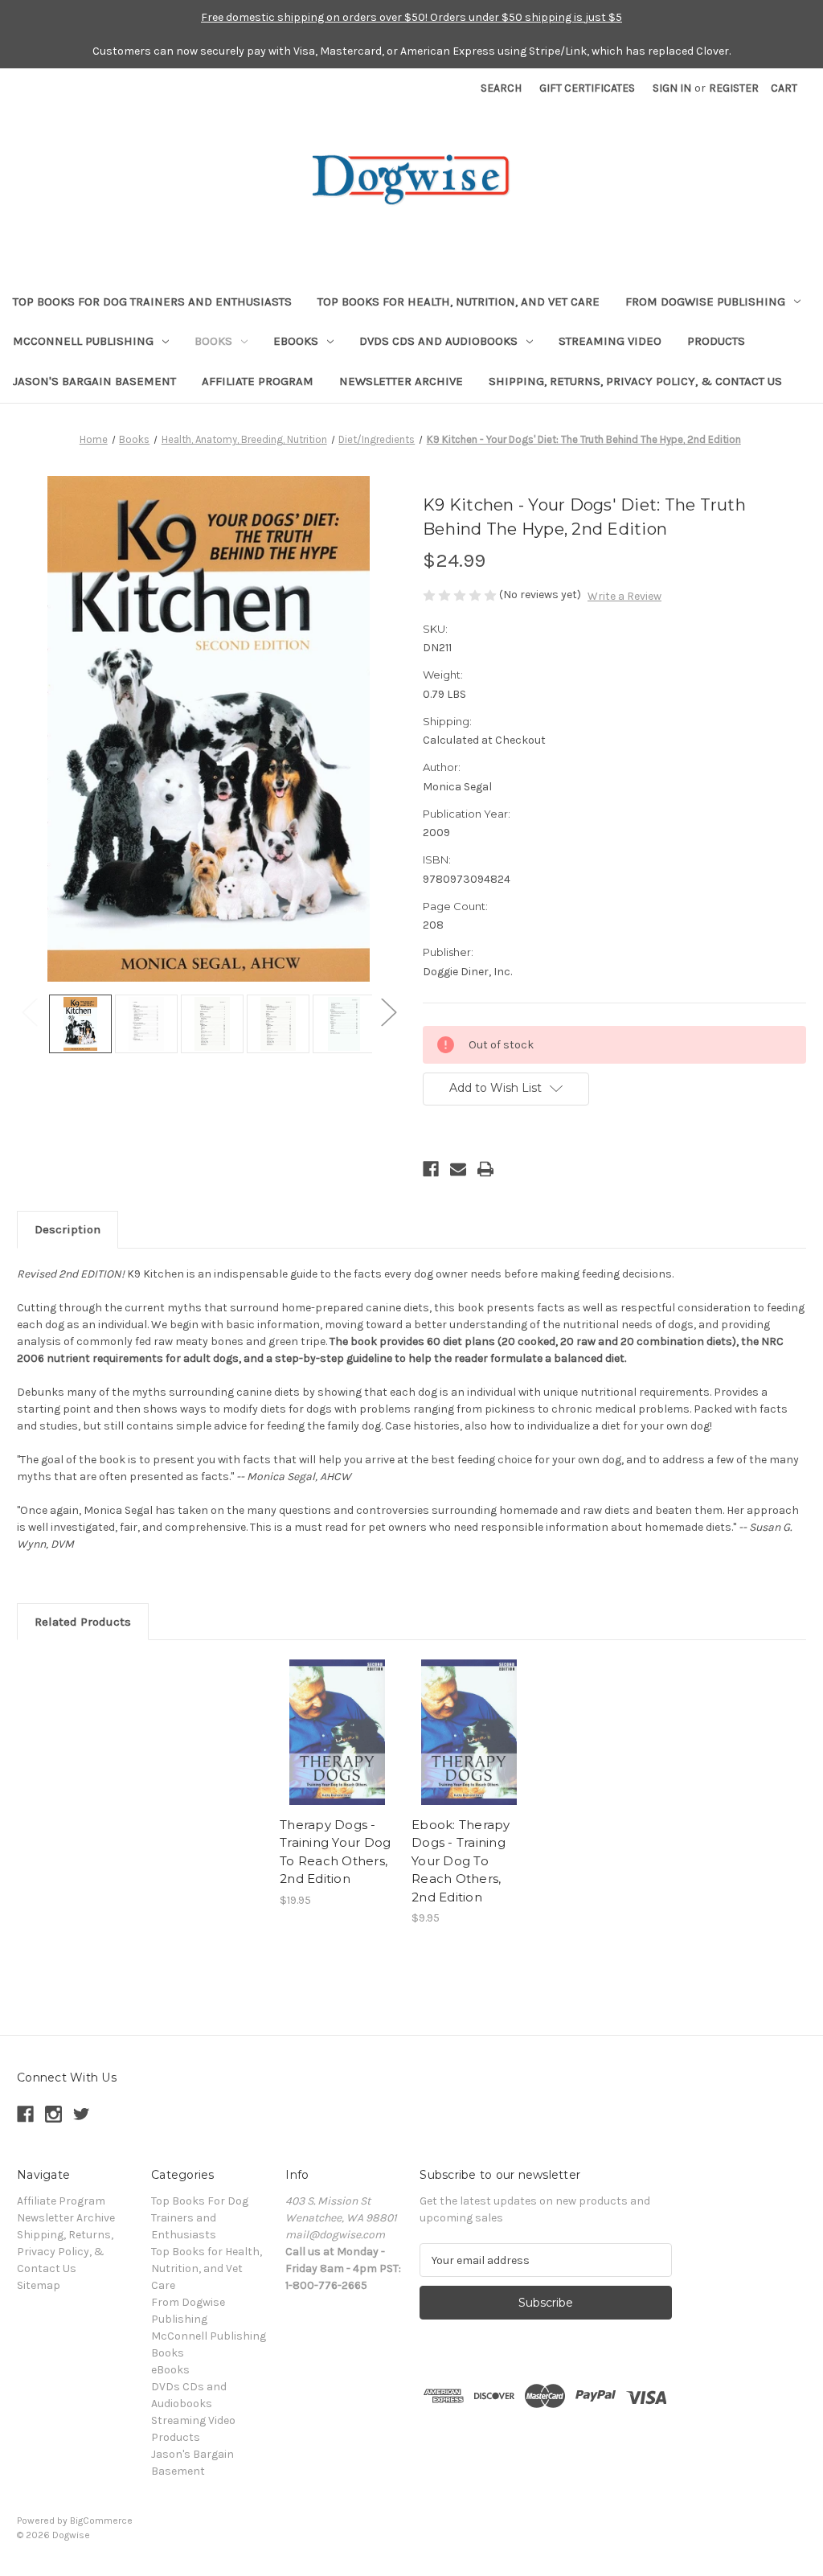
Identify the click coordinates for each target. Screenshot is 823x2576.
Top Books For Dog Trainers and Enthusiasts (152, 301)
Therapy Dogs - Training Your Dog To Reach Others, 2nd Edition (335, 1852)
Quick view (338, 1733)
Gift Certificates (587, 88)
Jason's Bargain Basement (94, 381)
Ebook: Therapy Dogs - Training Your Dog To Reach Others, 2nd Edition (461, 1861)
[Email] (458, 1169)
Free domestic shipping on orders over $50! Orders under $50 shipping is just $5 (411, 17)
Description (68, 1229)
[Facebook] (431, 1169)
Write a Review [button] (624, 596)
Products (716, 341)
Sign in (672, 88)
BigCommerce (101, 2521)
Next (388, 1012)
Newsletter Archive (401, 381)
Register (734, 88)
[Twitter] (82, 2114)
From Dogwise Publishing (705, 301)
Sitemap (39, 2285)
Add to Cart (469, 1746)
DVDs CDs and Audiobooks (438, 341)
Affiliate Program (258, 381)
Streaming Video (610, 341)
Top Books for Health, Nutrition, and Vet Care (459, 301)
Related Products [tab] (83, 1622)
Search (501, 88)
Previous (29, 1012)
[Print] (485, 1169)
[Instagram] (53, 2114)
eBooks (296, 341)
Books (213, 341)
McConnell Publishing (83, 341)
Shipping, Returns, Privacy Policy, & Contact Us (635, 381)
